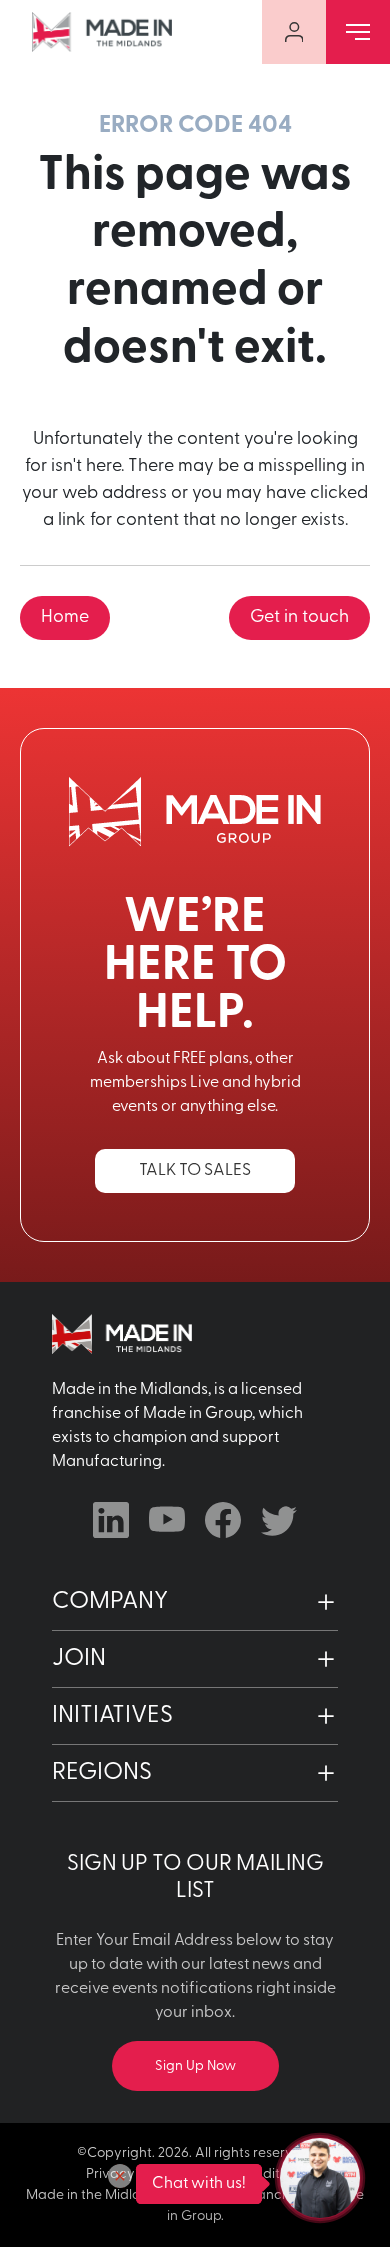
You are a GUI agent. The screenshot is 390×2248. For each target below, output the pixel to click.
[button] (195, 1602)
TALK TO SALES (195, 1170)
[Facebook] (223, 1520)
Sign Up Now (195, 2066)
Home (65, 618)
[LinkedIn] (111, 1520)
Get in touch (299, 618)
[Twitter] (279, 1520)
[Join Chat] (320, 2178)
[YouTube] (167, 1520)
